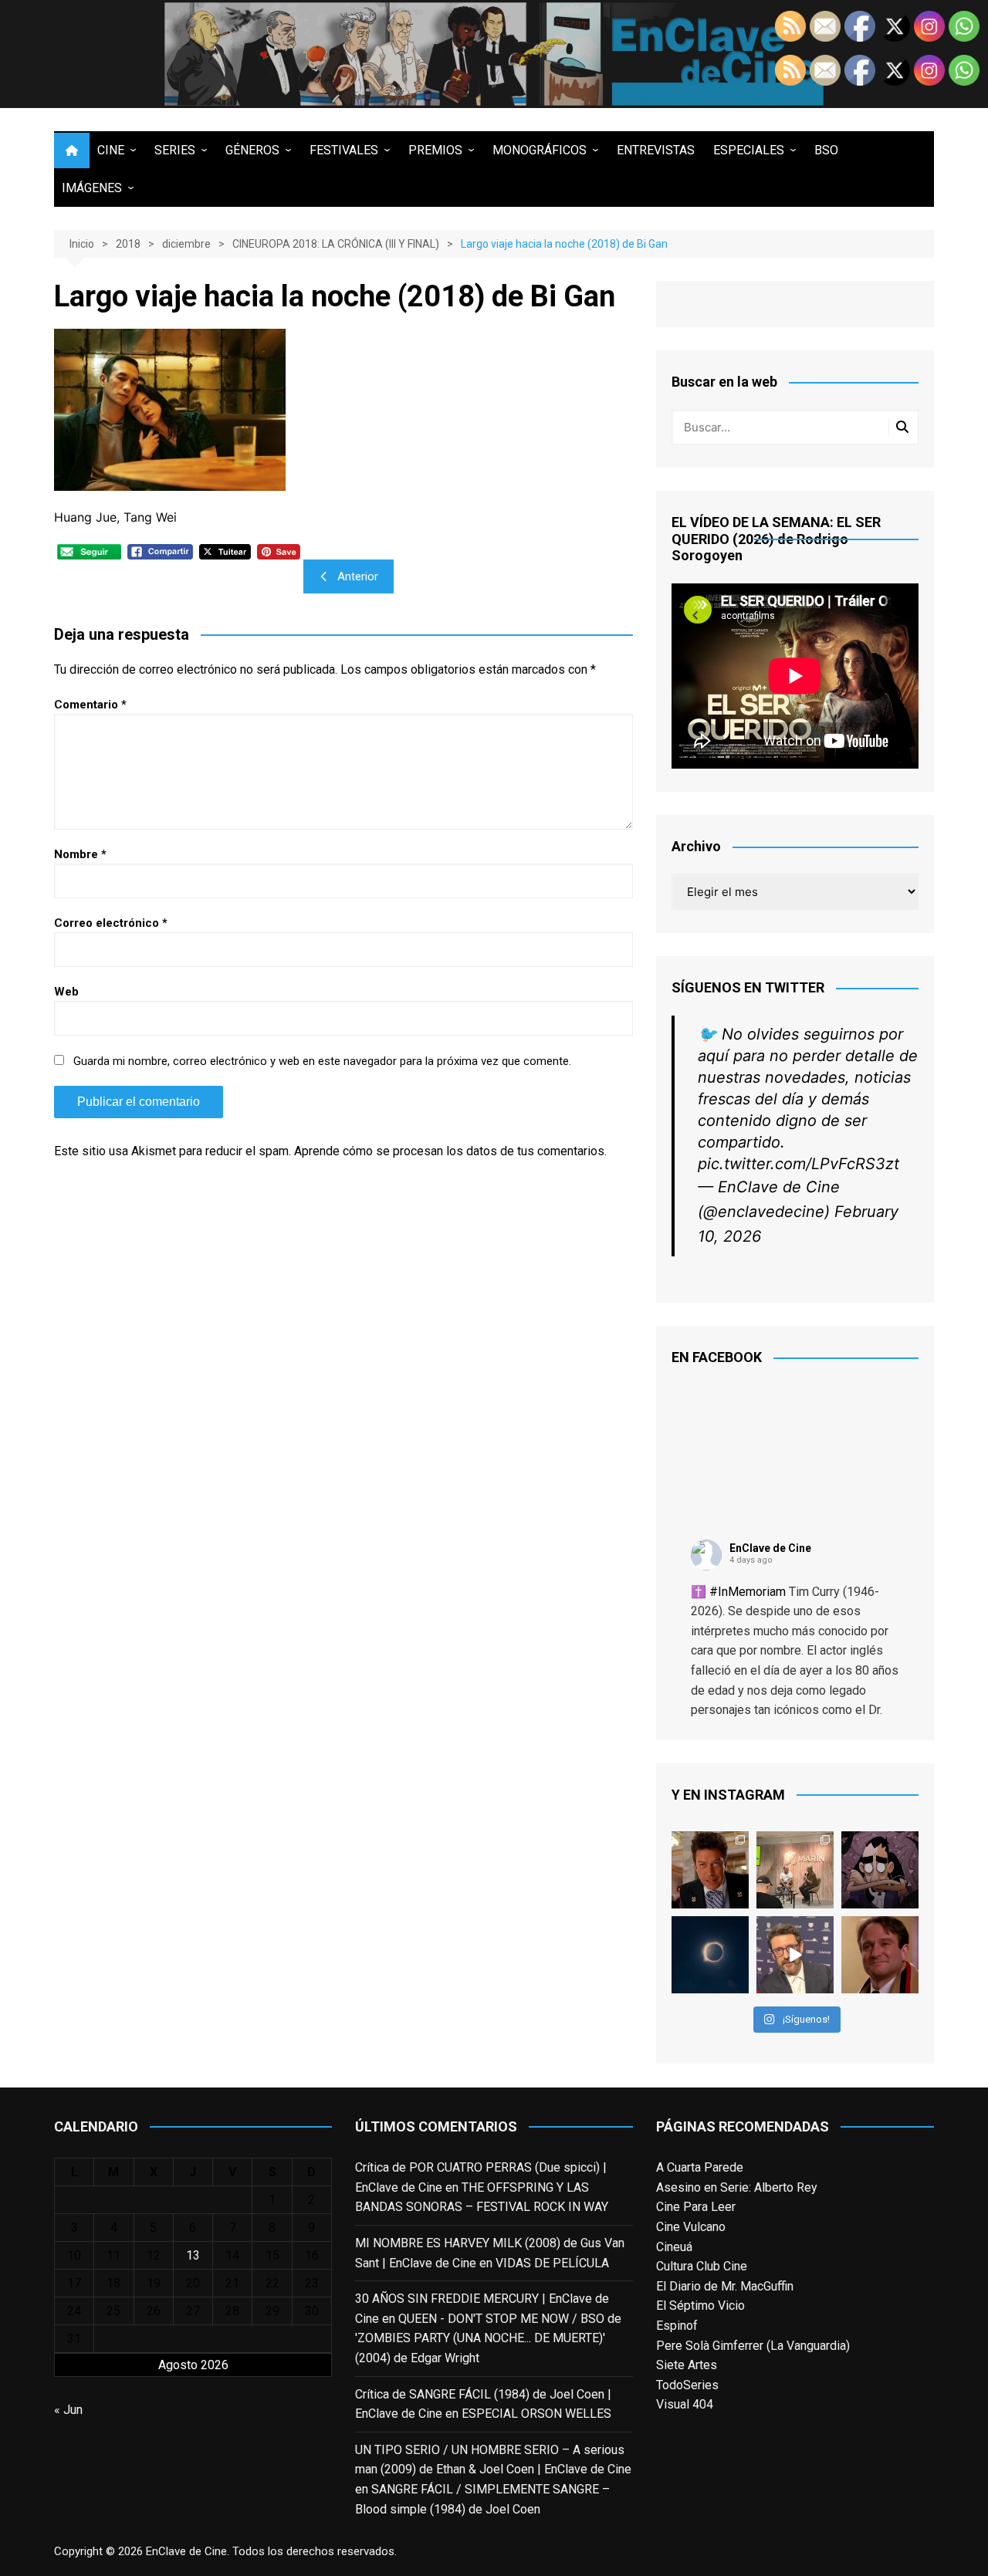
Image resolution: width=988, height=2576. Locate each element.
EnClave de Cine (770, 1548)
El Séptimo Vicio (700, 2306)
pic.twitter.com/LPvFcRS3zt (799, 1164)
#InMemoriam (748, 1592)
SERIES (175, 150)
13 (193, 2255)
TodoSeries (687, 2385)
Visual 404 (685, 2404)
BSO (826, 150)
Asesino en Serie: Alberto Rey (737, 2187)
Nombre (80, 854)
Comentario (90, 705)
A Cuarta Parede (700, 2167)
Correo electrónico (111, 923)
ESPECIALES (749, 150)
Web (66, 992)
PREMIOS (435, 150)
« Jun (68, 2410)
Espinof (677, 2326)
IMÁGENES (92, 188)
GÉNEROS (252, 150)
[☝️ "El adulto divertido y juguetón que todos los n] (880, 1955)
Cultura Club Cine (702, 2266)
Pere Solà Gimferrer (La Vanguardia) (753, 2346)
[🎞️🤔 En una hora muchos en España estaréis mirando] (710, 1955)
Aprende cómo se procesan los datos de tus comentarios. (450, 1151)
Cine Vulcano (691, 2227)
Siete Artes (687, 2365)
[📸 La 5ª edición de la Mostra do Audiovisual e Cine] (795, 1870)
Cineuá (674, 2247)
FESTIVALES (344, 150)
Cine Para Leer (696, 2207)
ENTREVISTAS (656, 150)
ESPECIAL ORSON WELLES (536, 2414)
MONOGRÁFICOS (540, 150)
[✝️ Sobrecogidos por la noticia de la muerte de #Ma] (795, 1955)
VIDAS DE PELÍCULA (552, 2263)
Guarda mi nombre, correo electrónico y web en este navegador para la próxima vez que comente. (322, 1061)
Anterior (358, 576)
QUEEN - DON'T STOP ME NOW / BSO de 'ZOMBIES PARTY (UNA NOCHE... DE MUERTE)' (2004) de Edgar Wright (488, 2338)
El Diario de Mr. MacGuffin (725, 2286)
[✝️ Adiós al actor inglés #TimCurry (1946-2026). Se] (710, 1870)
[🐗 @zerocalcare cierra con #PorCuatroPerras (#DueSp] (880, 1870)
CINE (111, 150)
